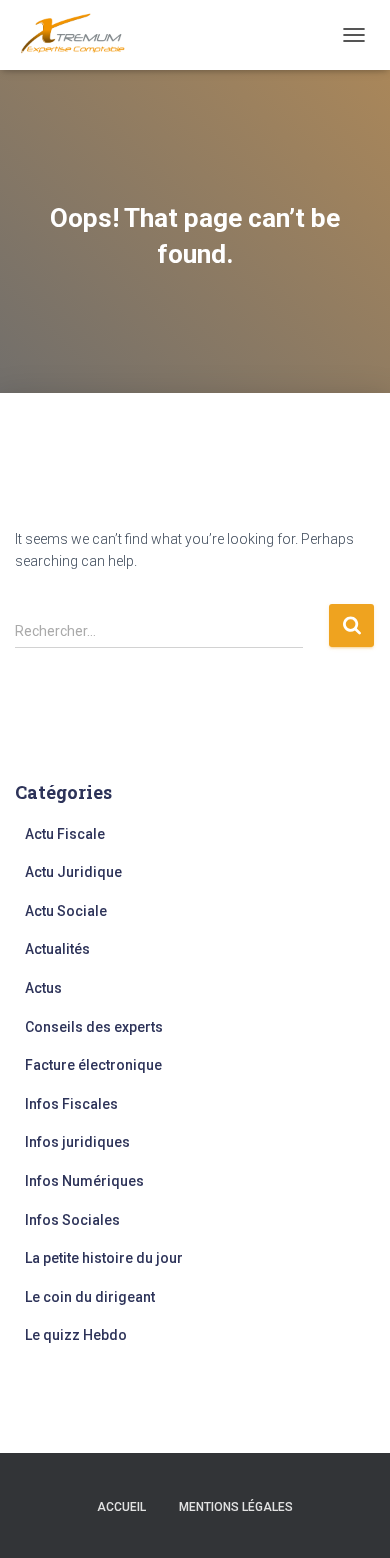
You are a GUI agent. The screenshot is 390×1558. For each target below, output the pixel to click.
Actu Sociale (66, 911)
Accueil (121, 1507)
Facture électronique (93, 1065)
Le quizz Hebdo (76, 1335)
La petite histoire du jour (104, 1258)
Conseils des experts (94, 1027)
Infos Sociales (72, 1220)
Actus (43, 988)
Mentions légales (236, 1507)
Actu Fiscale (65, 834)
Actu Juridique (73, 872)
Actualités (57, 949)
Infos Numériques (84, 1181)
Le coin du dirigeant (90, 1297)
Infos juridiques (77, 1142)
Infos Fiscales (71, 1104)
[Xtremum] (80, 35)
